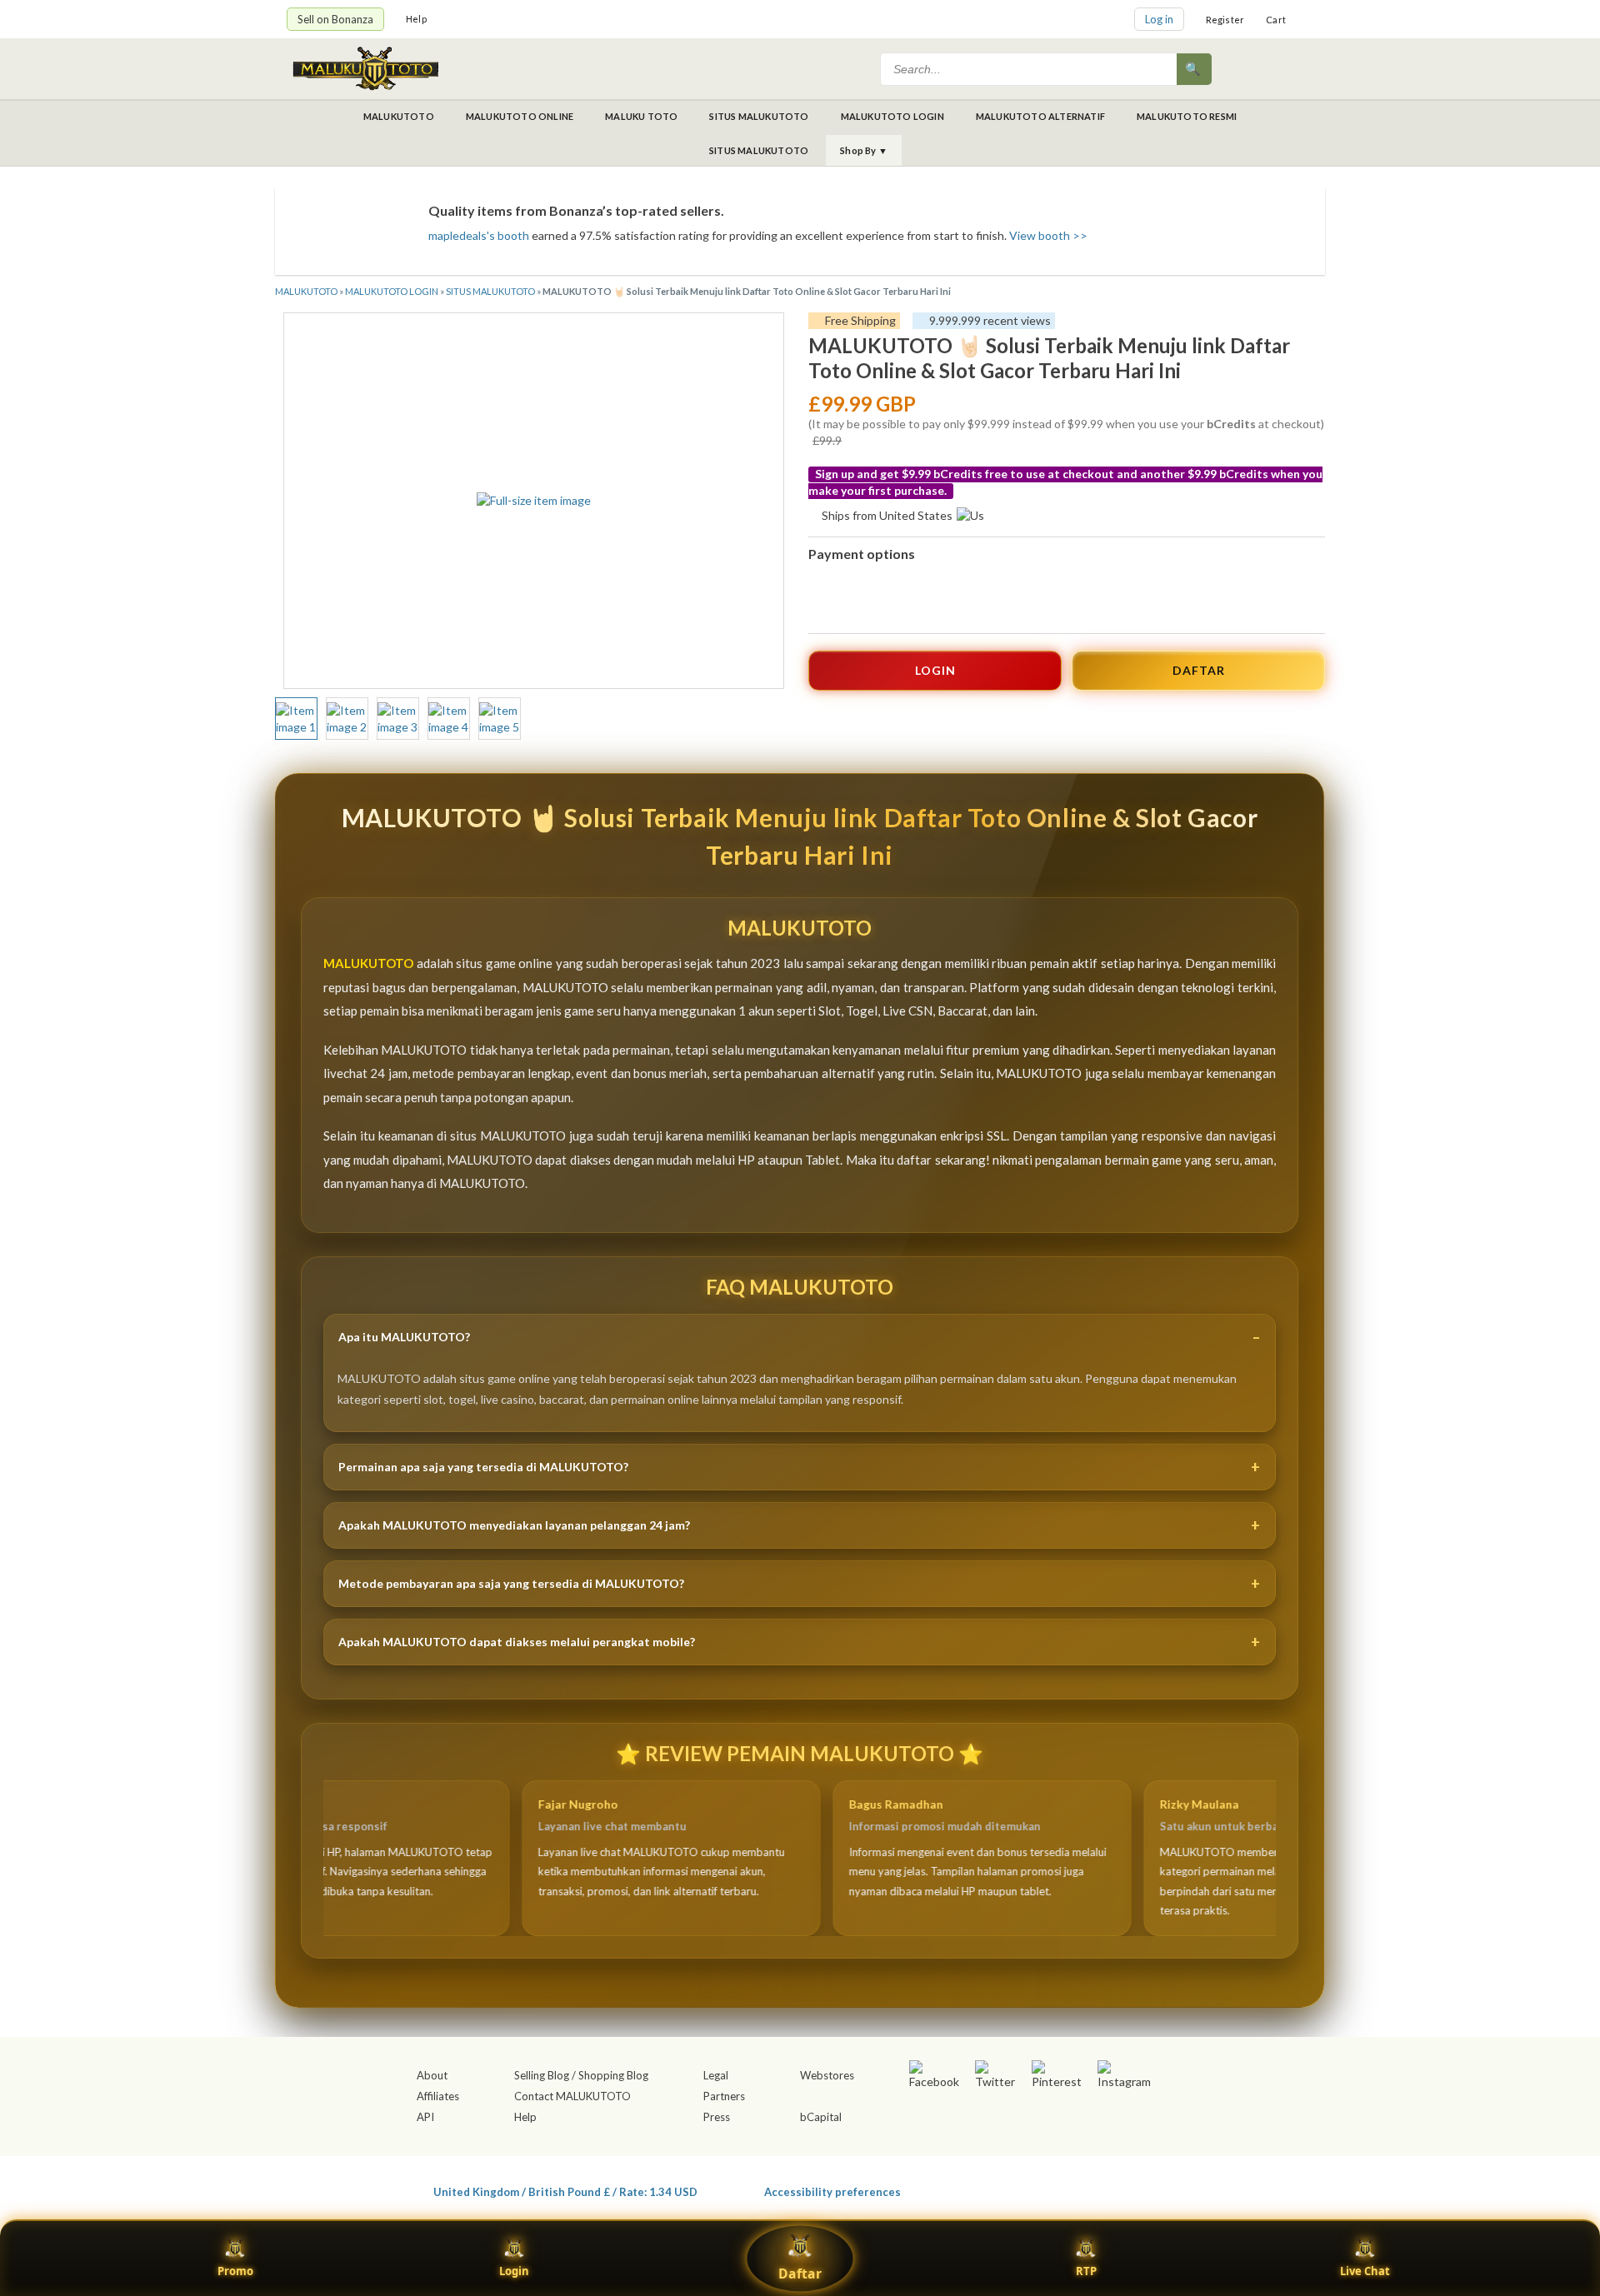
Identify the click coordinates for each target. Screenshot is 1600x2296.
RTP (1086, 2271)
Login (514, 2271)
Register (1225, 20)
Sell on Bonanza (335, 19)
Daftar (800, 2274)
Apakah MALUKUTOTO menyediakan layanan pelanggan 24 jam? (514, 1525)
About (432, 2075)
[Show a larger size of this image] (296, 719)
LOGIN (935, 670)
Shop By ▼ (864, 150)
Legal (716, 2075)
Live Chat (1365, 2271)
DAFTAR (1199, 670)
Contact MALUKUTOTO (572, 2096)
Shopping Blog (613, 2075)
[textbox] (1030, 69)
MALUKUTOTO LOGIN (892, 116)
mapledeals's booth (479, 235)
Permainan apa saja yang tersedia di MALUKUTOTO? (483, 1467)
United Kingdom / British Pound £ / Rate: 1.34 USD (565, 2191)
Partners (724, 2096)
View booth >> (1048, 235)
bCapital (821, 2117)
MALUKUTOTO (399, 116)
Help (416, 19)
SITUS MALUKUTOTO (759, 116)
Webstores (827, 2075)
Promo (235, 2271)
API (425, 2117)
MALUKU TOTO (641, 116)
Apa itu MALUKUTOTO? (404, 1337)
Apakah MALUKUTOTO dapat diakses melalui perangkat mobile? (517, 1642)
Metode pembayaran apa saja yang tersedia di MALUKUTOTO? (511, 1583)
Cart (1276, 20)
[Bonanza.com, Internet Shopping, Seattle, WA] (1072, 2189)
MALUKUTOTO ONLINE (520, 116)
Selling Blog (542, 2075)
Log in (1159, 19)
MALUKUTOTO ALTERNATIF (1040, 116)
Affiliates (438, 2096)
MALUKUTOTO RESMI (1187, 116)
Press (717, 2117)
